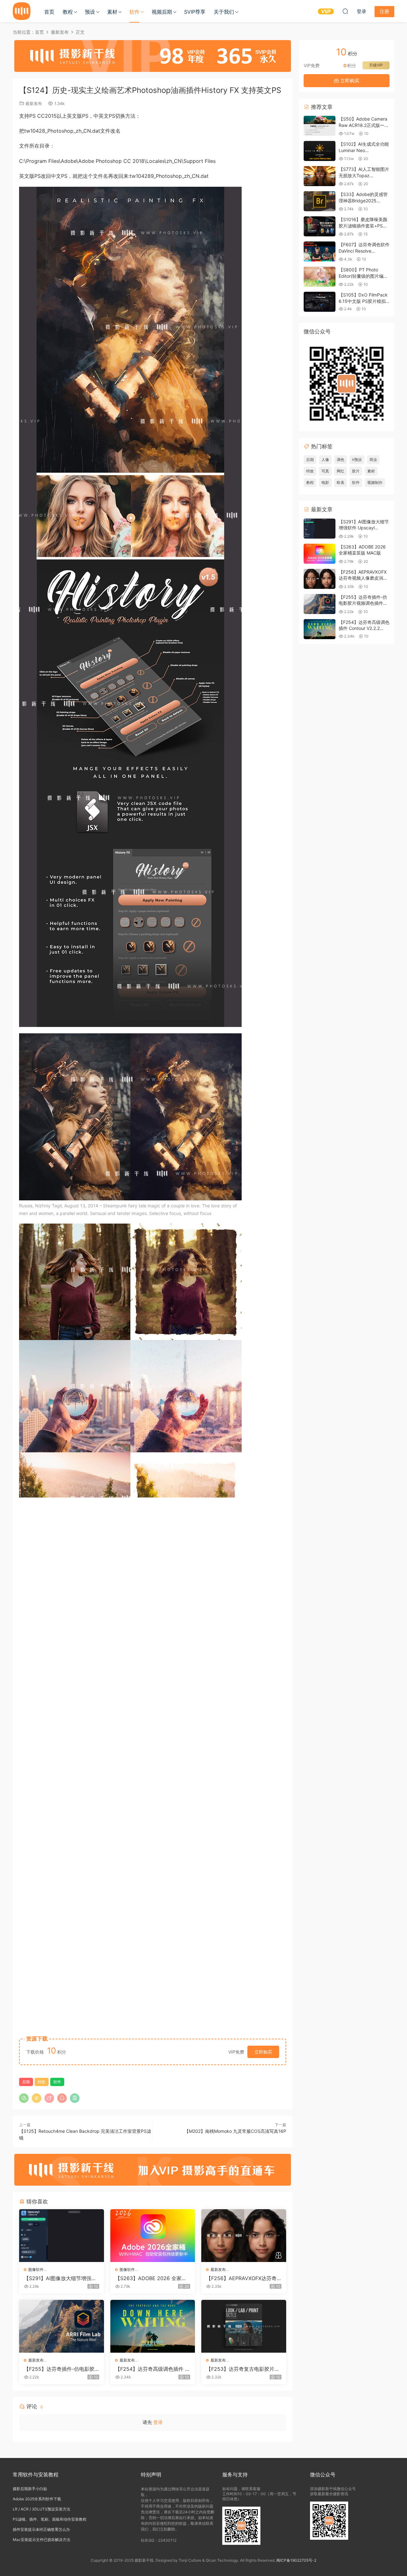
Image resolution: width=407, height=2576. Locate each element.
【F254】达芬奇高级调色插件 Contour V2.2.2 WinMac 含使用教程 (152, 2369)
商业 (373, 460)
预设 (90, 12)
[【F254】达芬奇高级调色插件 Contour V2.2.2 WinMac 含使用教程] (153, 2326)
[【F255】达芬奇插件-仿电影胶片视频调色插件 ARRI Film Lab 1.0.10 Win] (62, 2326)
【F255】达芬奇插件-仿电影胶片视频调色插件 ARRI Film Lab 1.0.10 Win (61, 2369)
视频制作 (375, 482)
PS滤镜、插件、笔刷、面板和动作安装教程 (50, 2519)
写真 (325, 471)
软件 (135, 12)
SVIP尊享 (195, 12)
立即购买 (263, 2052)
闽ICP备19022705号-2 (296, 2560)
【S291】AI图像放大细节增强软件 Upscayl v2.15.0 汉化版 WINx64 (60, 2278)
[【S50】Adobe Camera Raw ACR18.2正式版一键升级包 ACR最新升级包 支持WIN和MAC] (320, 126)
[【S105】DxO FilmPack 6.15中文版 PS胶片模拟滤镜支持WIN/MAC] (320, 302)
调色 (341, 460)
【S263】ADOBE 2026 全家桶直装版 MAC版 (151, 2278)
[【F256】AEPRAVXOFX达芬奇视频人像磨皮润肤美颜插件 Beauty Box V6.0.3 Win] (244, 2236)
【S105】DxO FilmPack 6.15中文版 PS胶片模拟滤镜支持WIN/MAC (363, 301)
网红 (341, 471)
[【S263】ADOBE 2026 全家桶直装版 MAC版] (153, 2236)
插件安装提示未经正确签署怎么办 (41, 2529)
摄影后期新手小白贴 (30, 2489)
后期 (26, 2082)
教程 (68, 12)
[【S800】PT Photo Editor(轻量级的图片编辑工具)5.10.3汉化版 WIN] (320, 277)
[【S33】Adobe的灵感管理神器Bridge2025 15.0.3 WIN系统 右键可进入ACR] (320, 201)
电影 (325, 482)
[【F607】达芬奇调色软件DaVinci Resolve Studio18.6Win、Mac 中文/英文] (320, 251)
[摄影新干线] (22, 11)
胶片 (356, 471)
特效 (42, 2082)
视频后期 (162, 12)
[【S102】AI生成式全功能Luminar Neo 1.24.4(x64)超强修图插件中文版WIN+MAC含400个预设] (320, 151)
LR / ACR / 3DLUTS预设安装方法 (41, 2509)
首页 (49, 12)
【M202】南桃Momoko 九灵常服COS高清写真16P (235, 2131)
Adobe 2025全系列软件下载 (37, 2499)
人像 (325, 460)
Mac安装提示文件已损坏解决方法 (41, 2540)
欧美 (341, 482)
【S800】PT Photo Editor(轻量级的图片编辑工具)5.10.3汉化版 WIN (363, 276)
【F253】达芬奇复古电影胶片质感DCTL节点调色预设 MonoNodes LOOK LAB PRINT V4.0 (243, 2369)
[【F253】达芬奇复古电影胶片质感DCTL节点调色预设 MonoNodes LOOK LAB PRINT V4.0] (244, 2326)
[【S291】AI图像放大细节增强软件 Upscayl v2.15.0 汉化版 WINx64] (62, 2236)
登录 (158, 2422)
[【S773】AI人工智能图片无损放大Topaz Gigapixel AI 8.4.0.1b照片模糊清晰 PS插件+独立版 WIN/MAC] (320, 176)
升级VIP (376, 65)
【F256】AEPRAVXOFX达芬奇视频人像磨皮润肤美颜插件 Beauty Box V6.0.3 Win (243, 2278)
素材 (112, 12)
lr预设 (357, 460)
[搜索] (345, 11)
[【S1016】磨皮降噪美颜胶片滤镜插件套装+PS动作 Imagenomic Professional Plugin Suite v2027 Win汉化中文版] (320, 226)
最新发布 (34, 103)
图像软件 (36, 2269)
